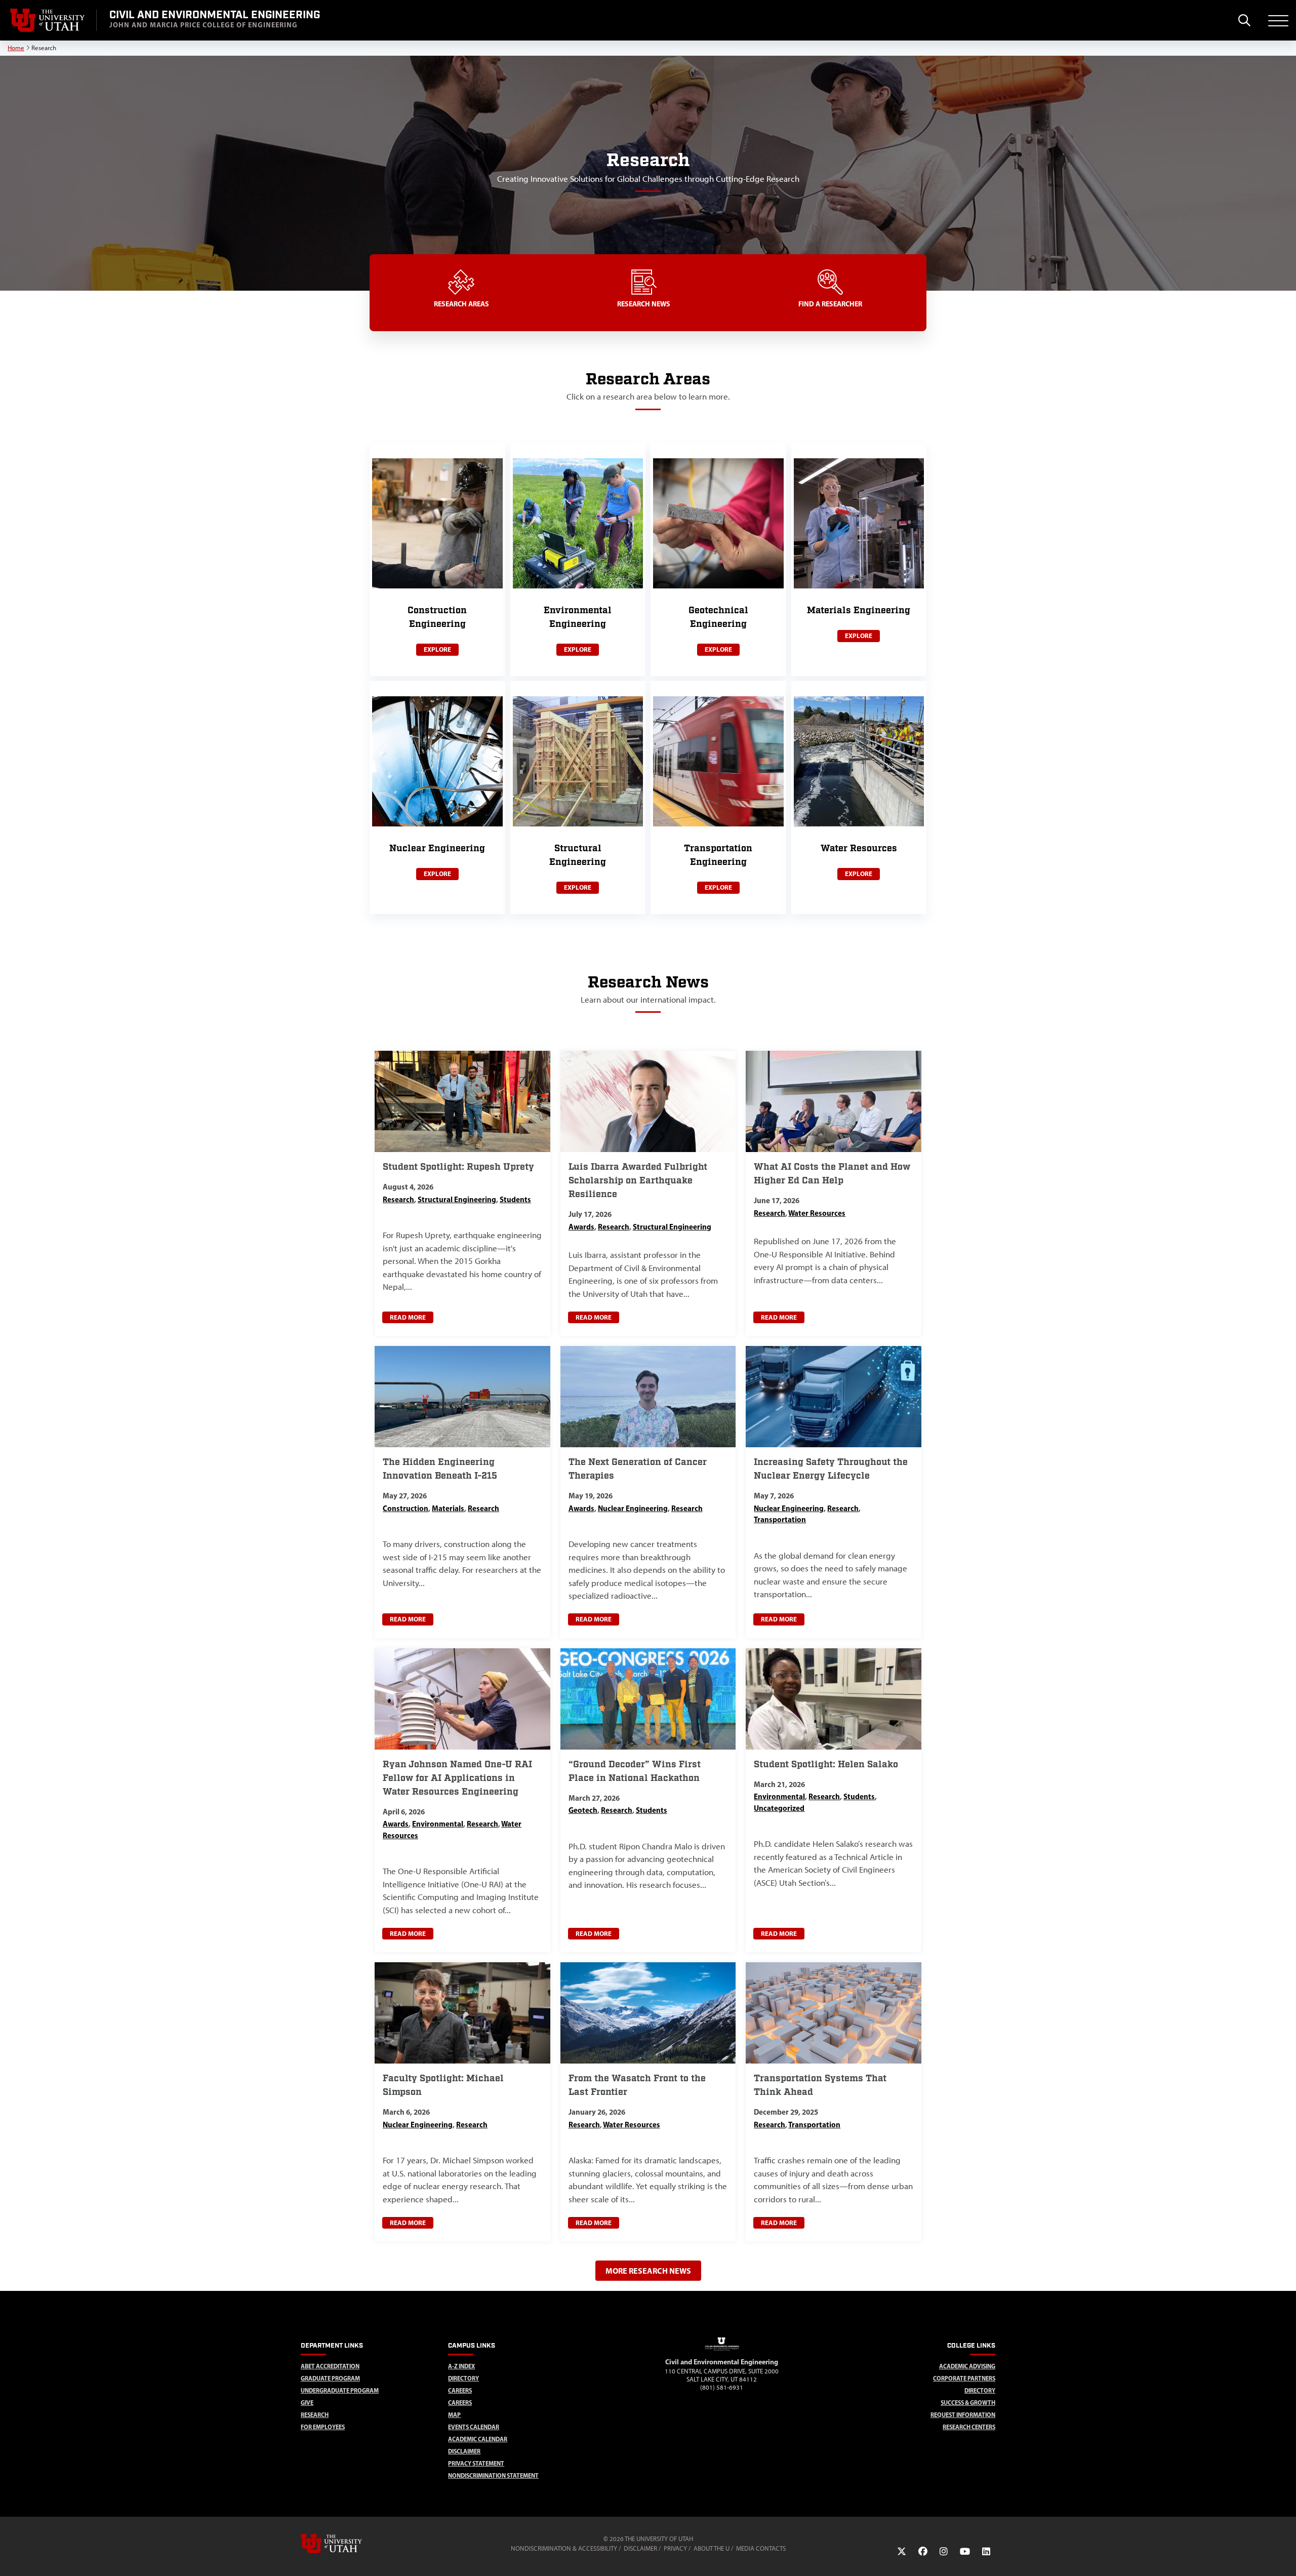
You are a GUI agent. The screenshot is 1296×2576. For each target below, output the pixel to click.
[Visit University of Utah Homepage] (48, 20)
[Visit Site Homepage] (722, 2352)
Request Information (963, 2415)
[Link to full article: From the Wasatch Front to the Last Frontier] (648, 2102)
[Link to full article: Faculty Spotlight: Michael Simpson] (462, 2102)
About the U (712, 2548)
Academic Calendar (478, 2439)
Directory (463, 2378)
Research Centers (969, 2427)
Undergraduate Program (340, 2390)
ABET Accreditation (330, 2366)
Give (307, 2403)
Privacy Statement (476, 2463)
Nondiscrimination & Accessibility (564, 2548)
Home (16, 48)
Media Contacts (761, 2548)
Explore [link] (437, 649)
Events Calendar (474, 2427)
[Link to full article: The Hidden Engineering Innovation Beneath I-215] (462, 1492)
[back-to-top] (1284, 2556)
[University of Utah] (346, 2544)
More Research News (648, 2271)
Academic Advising (967, 2366)
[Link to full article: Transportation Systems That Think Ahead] (834, 2102)
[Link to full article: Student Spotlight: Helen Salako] (834, 1800)
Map (454, 2415)
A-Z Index (461, 2366)
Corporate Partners (964, 2378)
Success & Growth (968, 2403)
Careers (460, 2390)
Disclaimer (464, 2451)
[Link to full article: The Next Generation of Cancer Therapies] (648, 1492)
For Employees (323, 2427)
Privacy (675, 2548)
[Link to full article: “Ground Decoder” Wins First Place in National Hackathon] (648, 1800)
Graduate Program (330, 2378)
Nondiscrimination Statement (493, 2475)
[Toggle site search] (1244, 20)
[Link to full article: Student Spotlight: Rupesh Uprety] (462, 1193)
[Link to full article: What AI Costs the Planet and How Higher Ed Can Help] (834, 1193)
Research (315, 2415)
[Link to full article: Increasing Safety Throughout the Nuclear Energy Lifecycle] (834, 1492)
